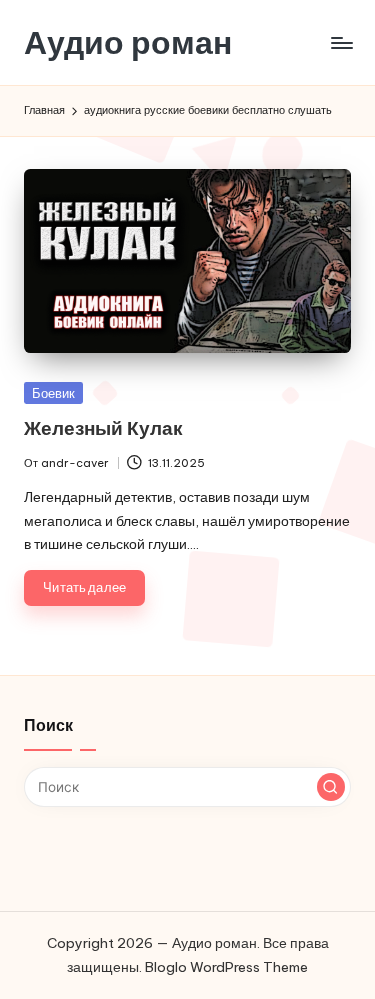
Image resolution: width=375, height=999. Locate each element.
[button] (331, 787)
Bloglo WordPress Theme (226, 967)
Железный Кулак (103, 428)
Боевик (53, 393)
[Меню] (341, 42)
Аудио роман (128, 42)
